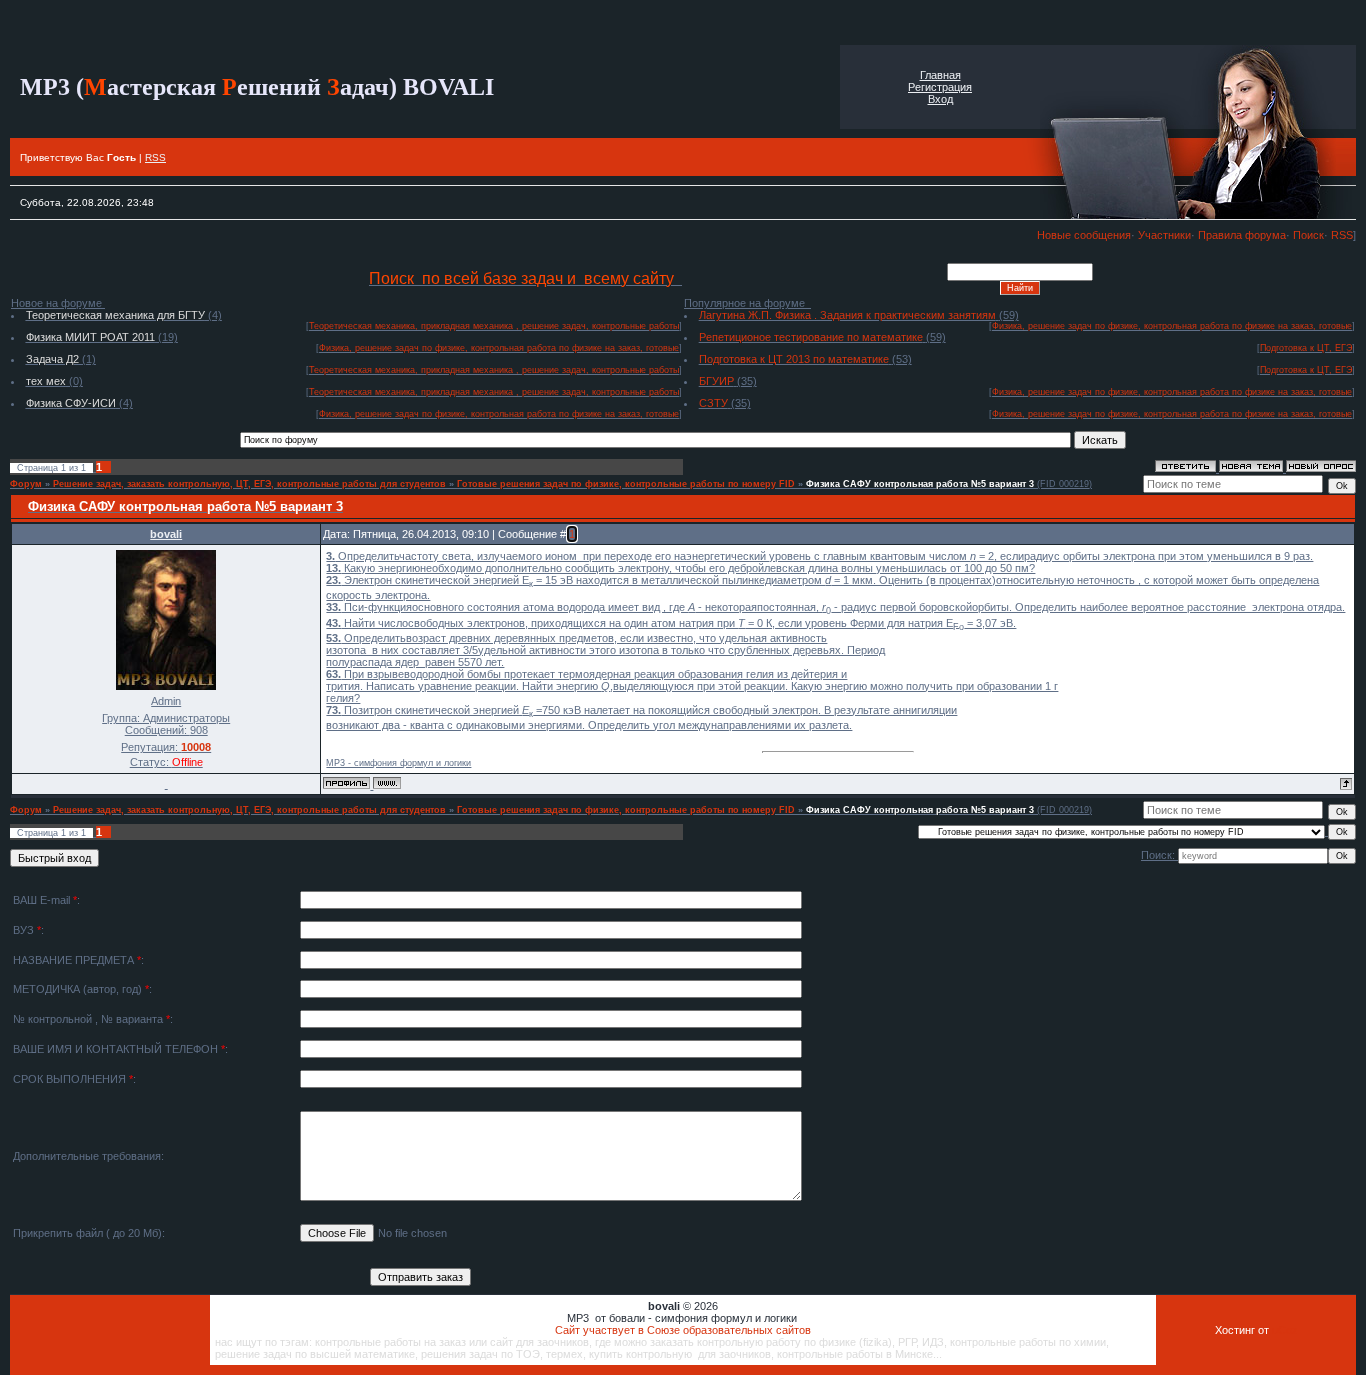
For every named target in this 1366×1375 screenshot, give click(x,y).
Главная (940, 75)
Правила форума (1242, 235)
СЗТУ (713, 403)
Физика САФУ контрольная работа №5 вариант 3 (920, 484)
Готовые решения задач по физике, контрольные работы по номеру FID (626, 484)
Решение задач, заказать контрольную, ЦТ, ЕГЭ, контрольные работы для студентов (249, 484)
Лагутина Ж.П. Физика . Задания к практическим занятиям (847, 315)
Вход (940, 99)
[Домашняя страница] (387, 783)
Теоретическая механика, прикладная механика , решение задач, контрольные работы (494, 326)
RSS (155, 157)
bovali (166, 534)
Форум (26, 484)
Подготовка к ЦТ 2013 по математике (794, 359)
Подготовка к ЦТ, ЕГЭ (1306, 348)
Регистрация (940, 87)
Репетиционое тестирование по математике (811, 337)
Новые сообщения (1084, 235)
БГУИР (716, 381)
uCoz (1285, 1330)
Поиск (1308, 235)
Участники (1164, 235)
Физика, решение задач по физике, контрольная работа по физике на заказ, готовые (499, 348)
